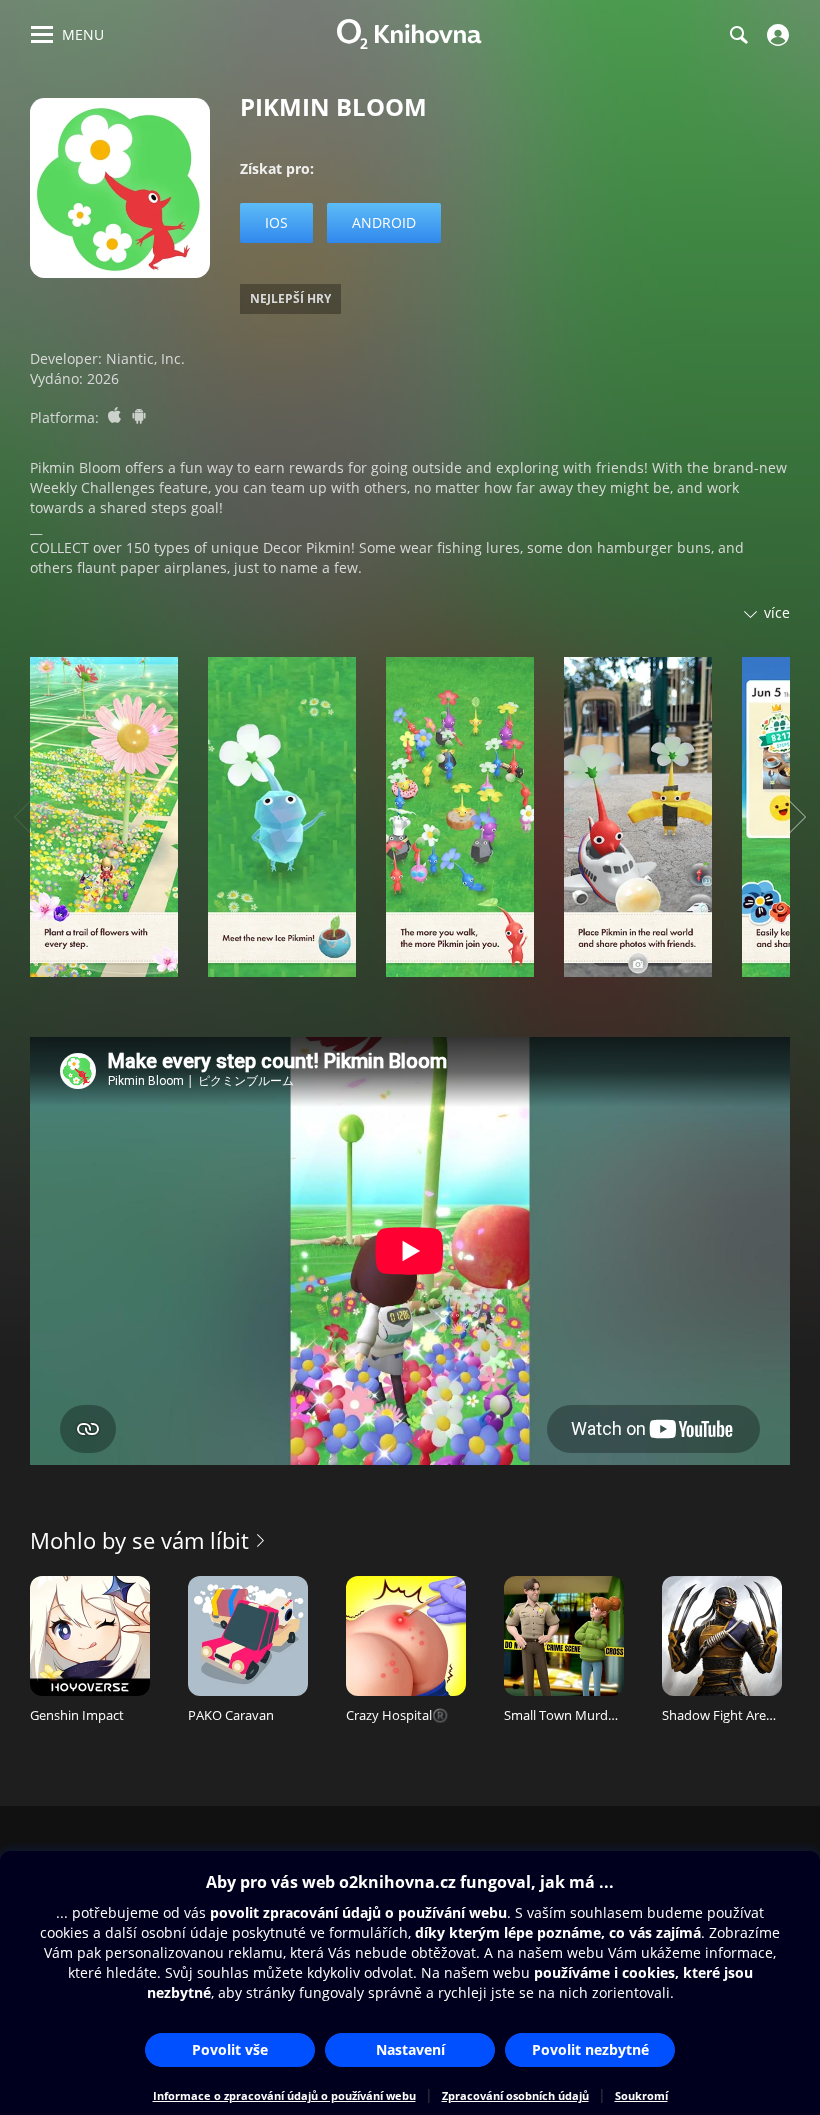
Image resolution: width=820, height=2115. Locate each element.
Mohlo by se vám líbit (139, 1540)
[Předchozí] (25, 817)
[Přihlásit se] (775, 35)
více (777, 612)
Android (384, 222)
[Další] (795, 817)
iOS (276, 222)
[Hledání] (738, 35)
